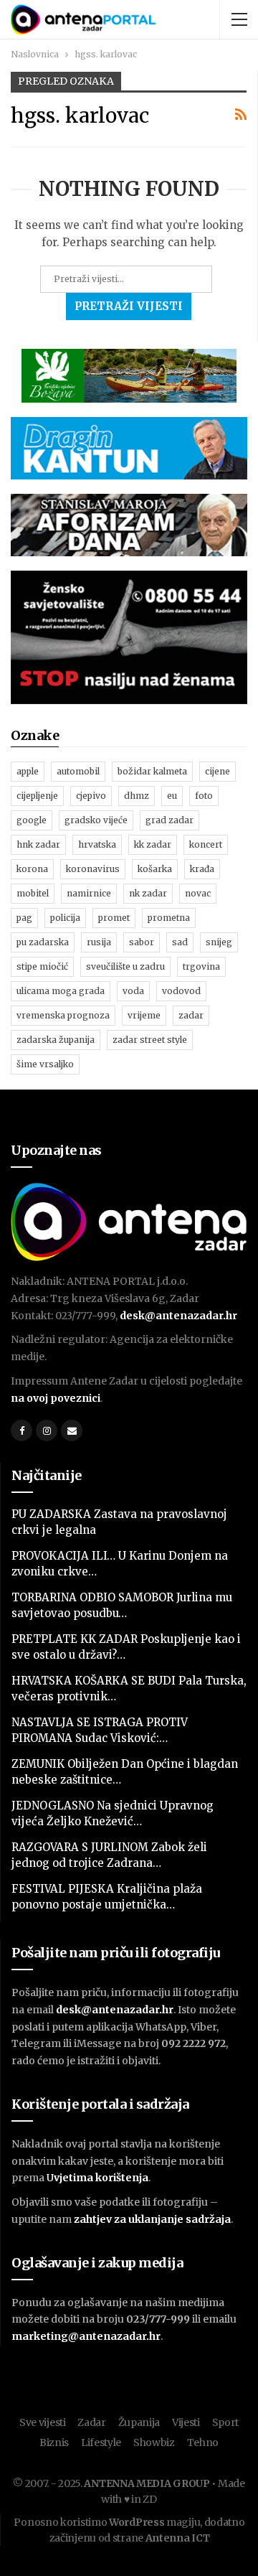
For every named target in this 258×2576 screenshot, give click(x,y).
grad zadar (169, 820)
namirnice (89, 893)
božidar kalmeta (152, 771)
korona (32, 869)
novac (198, 893)
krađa (202, 869)
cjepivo (91, 796)
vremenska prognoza (63, 1015)
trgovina (201, 966)
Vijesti (186, 2422)
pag (24, 918)
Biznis (54, 2442)
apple (28, 771)
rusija (99, 942)
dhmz (137, 796)
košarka (155, 869)
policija (65, 918)
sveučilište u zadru (125, 966)
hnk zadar (38, 844)
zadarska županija (56, 1040)
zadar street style (150, 1040)
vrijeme (144, 1015)
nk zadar (148, 893)
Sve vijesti (43, 2422)
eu (172, 796)
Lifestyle (101, 2442)
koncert (206, 844)
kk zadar (153, 844)
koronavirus (93, 869)
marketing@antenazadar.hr (86, 2336)
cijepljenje (37, 796)
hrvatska (97, 844)
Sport (226, 2422)
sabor (142, 942)
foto (204, 796)
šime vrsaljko (45, 1064)
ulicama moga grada (61, 991)
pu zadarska (43, 942)
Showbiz (154, 2442)
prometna (169, 918)
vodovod (181, 991)
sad (180, 942)
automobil (78, 771)
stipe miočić (42, 966)
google (32, 820)
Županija (139, 2422)
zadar (191, 1015)
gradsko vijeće (96, 820)
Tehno (203, 2442)
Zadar (92, 2422)
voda (133, 991)
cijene (218, 771)
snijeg (219, 942)
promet (114, 918)
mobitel (33, 893)
